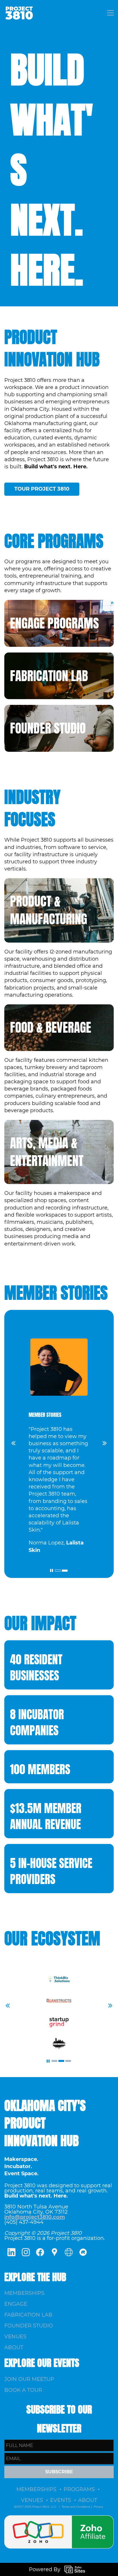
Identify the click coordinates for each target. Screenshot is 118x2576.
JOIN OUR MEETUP (29, 2379)
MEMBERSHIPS (24, 2293)
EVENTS (61, 2500)
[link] (59, 2519)
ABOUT (14, 2347)
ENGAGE (16, 2304)
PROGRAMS (79, 2489)
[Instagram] (26, 2252)
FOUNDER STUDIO (48, 728)
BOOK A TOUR (23, 2390)
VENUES (15, 2337)
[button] (13, 1443)
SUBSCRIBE (59, 2472)
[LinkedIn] (11, 2252)
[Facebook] (40, 2252)
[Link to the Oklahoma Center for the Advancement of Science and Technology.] (59, 2038)
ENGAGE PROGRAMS (54, 623)
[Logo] (19, 13)
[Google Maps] (54, 2252)
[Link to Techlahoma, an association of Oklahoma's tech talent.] (59, 1999)
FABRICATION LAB (49, 676)
